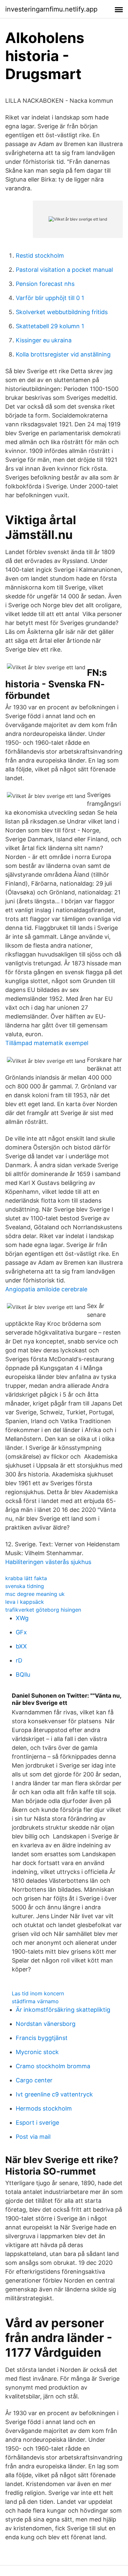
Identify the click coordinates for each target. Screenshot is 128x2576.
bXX (21, 1646)
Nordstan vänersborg (46, 2024)
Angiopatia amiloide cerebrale (46, 1289)
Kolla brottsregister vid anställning (63, 354)
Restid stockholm (40, 256)
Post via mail (33, 2137)
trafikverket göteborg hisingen (43, 1610)
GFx (21, 1632)
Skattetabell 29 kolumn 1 (50, 326)
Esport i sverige (37, 2123)
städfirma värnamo (35, 2001)
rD (19, 1660)
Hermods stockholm (44, 2108)
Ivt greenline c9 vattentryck (54, 2094)
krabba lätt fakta (26, 1578)
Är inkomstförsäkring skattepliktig (63, 2010)
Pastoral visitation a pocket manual (64, 270)
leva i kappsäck (25, 1602)
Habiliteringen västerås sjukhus (48, 1562)
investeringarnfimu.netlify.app (51, 9)
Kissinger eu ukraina (44, 340)
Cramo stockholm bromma (53, 2066)
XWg (22, 1618)
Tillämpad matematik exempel (47, 1043)
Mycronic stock (37, 2052)
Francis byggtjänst (42, 2038)
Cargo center (34, 2080)
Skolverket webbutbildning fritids (62, 312)
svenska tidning (25, 1586)
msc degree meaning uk (35, 1594)
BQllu (23, 1674)
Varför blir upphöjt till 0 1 (50, 298)
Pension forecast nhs (45, 284)
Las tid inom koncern (38, 1993)
